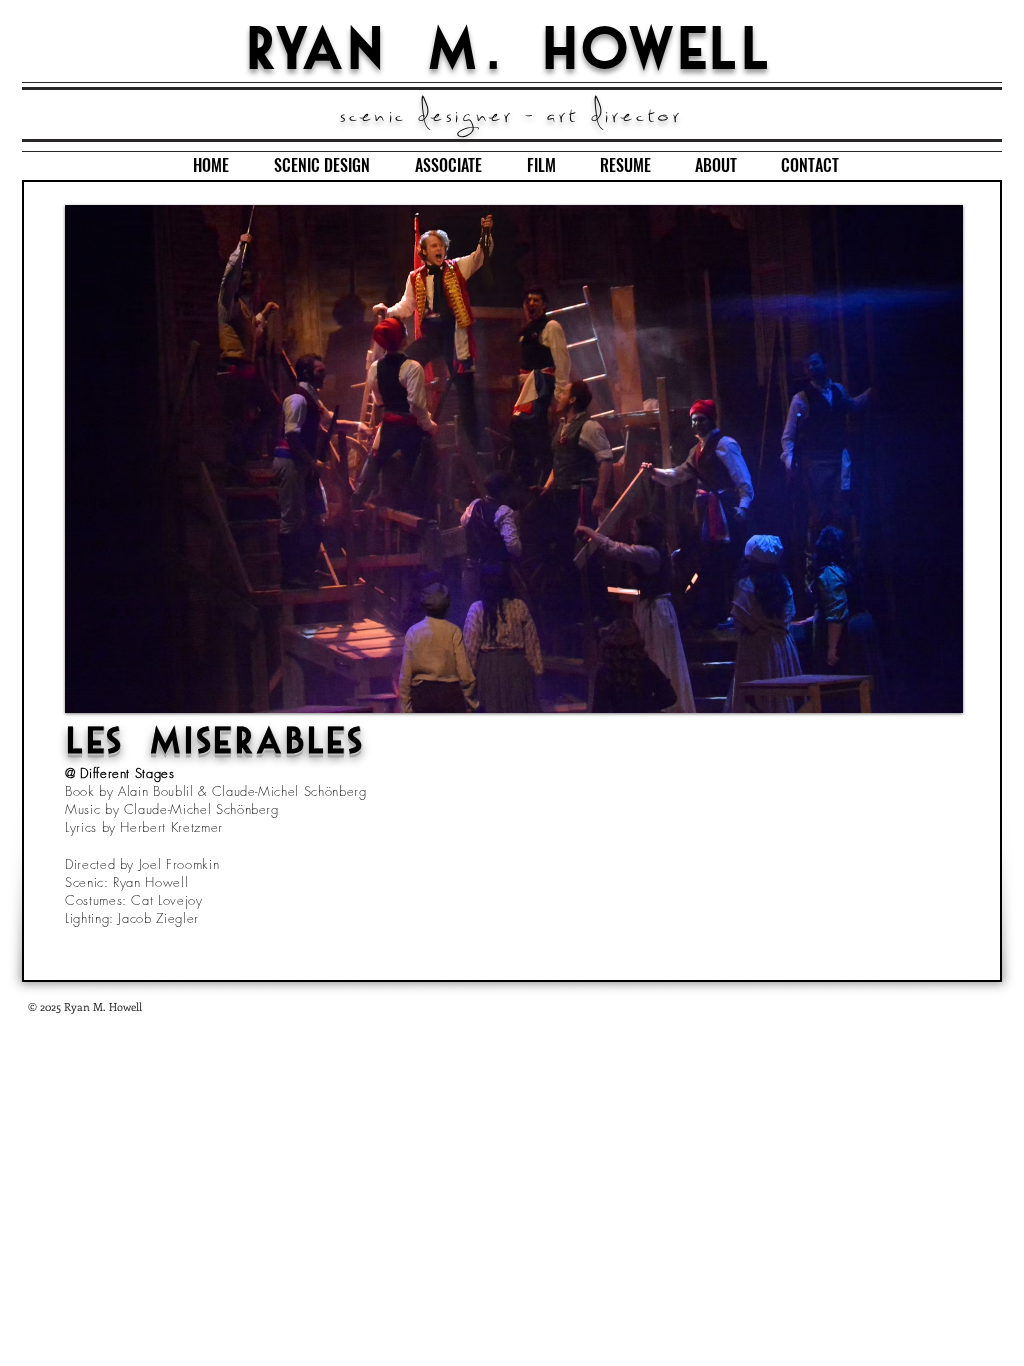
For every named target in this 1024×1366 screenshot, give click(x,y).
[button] (514, 459)
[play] (914, 695)
